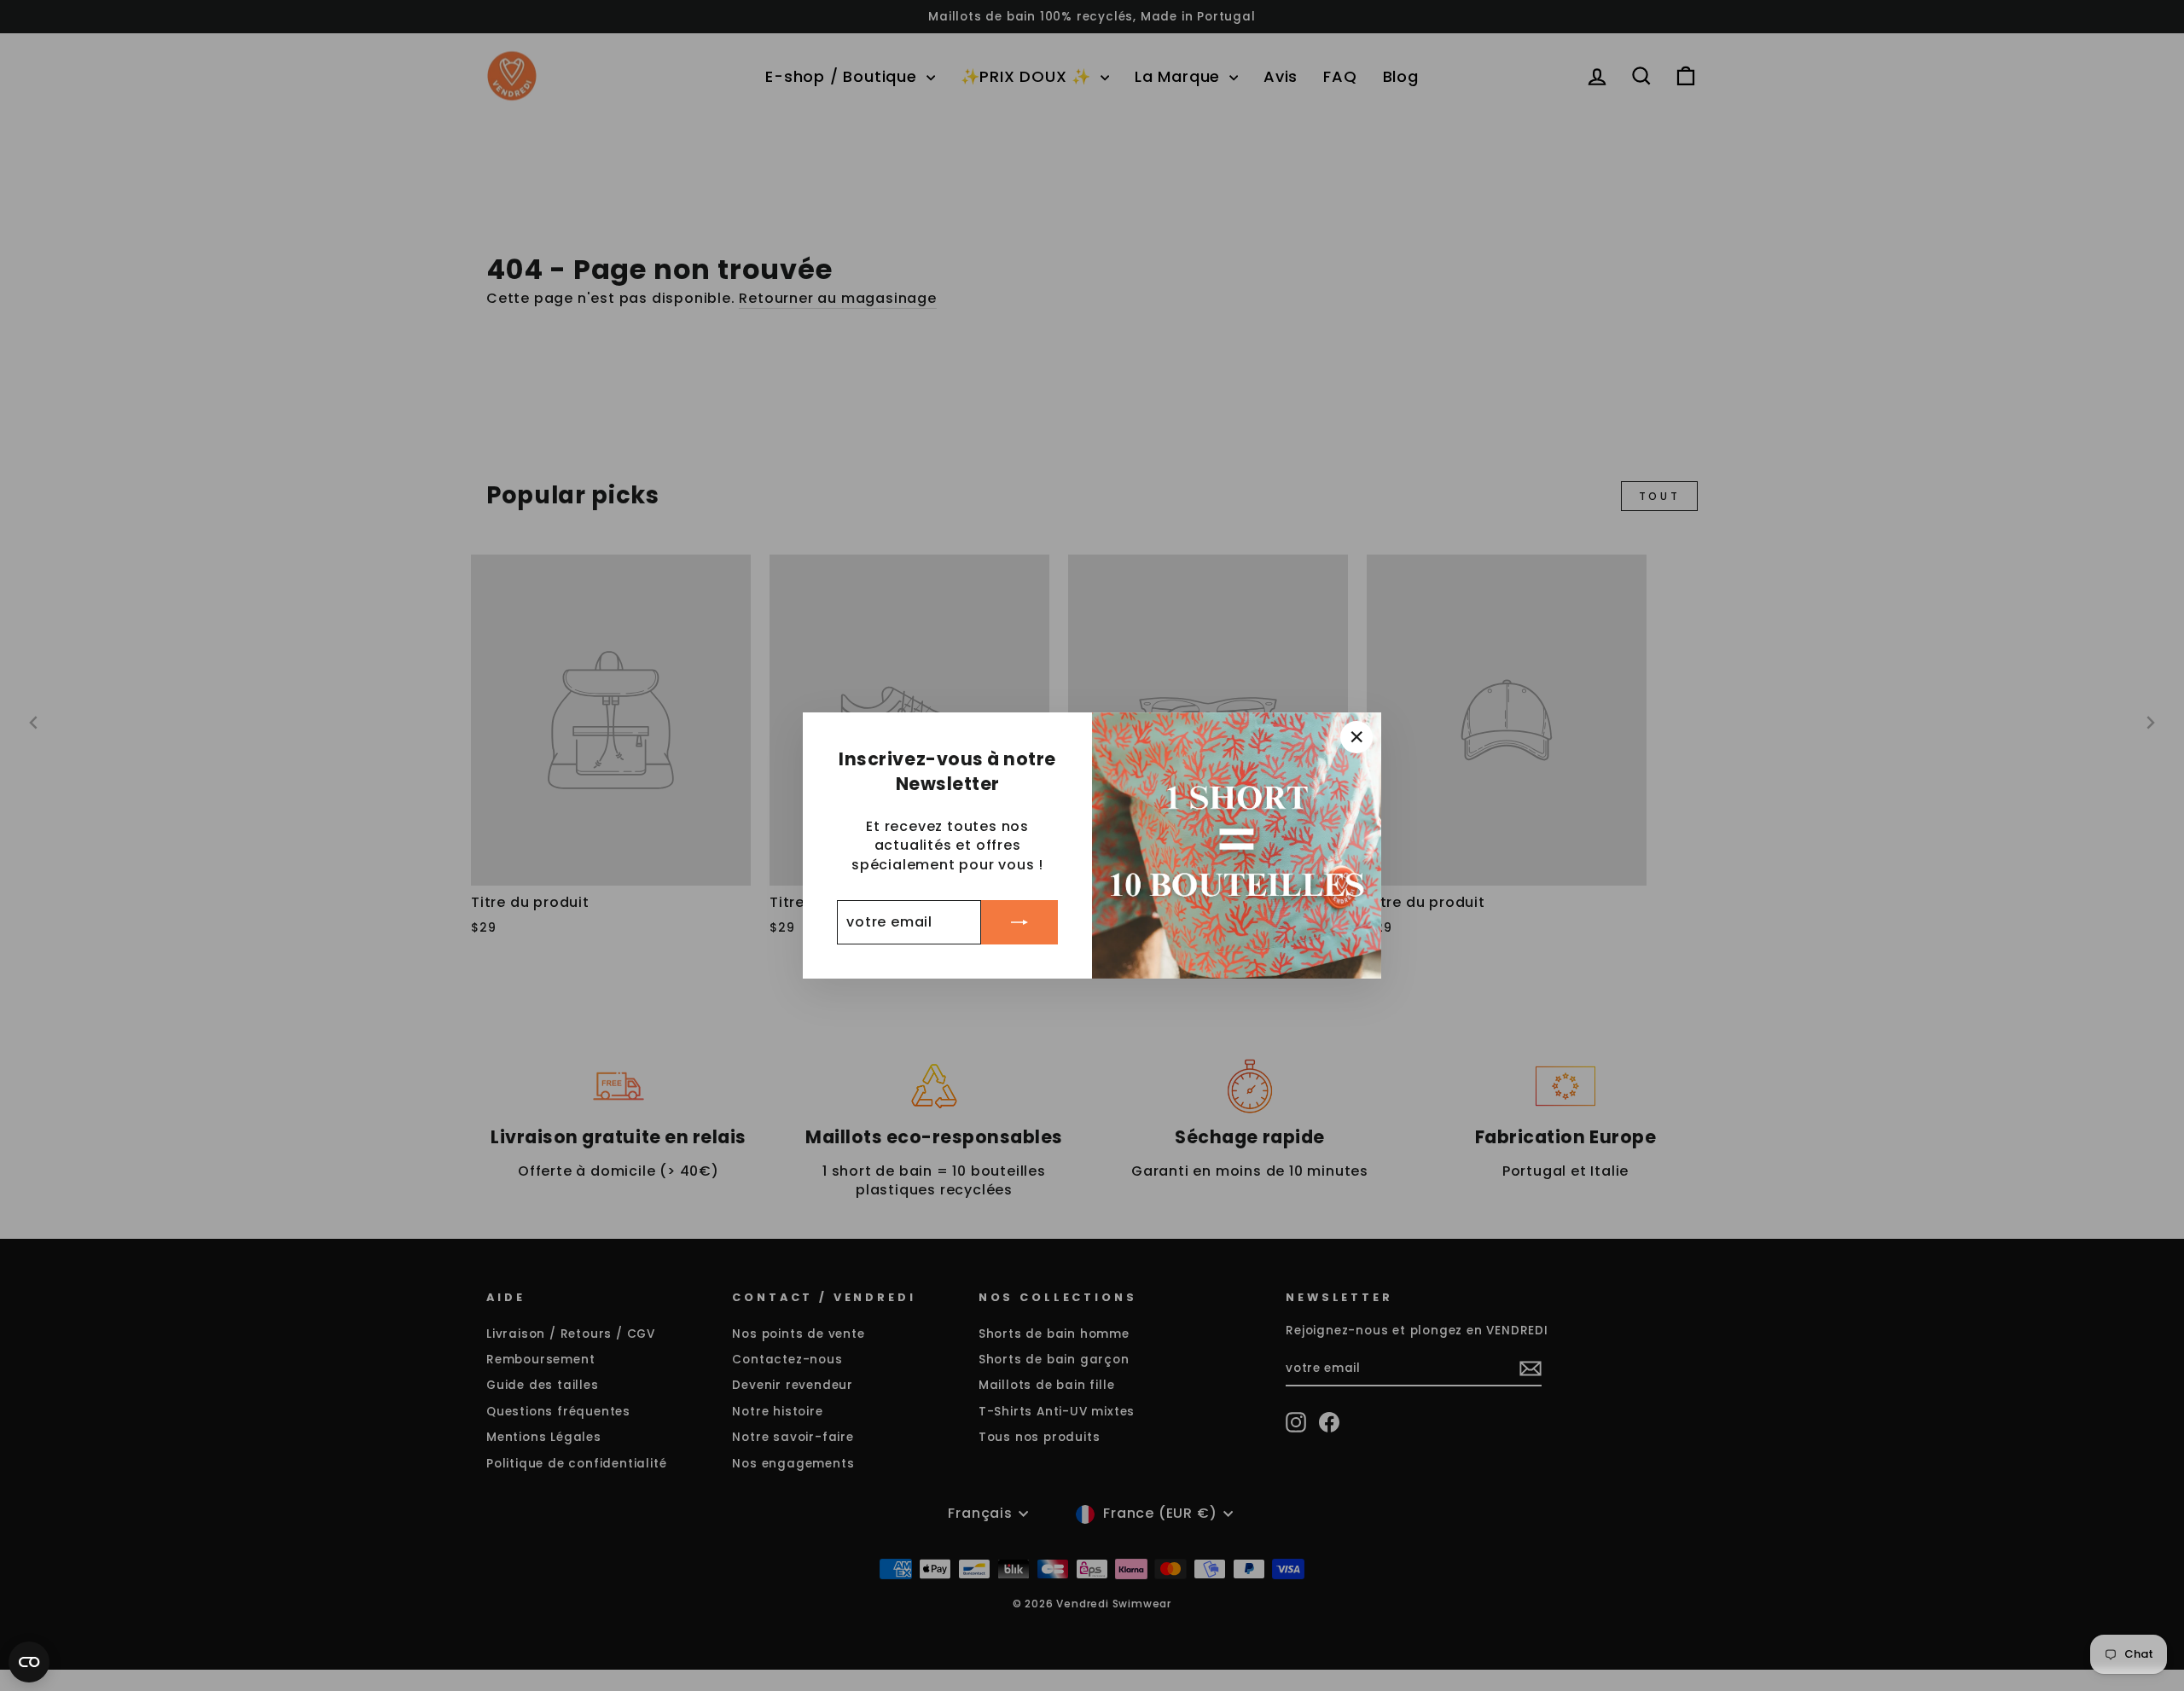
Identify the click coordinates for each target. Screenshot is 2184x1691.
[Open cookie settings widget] (29, 1662)
